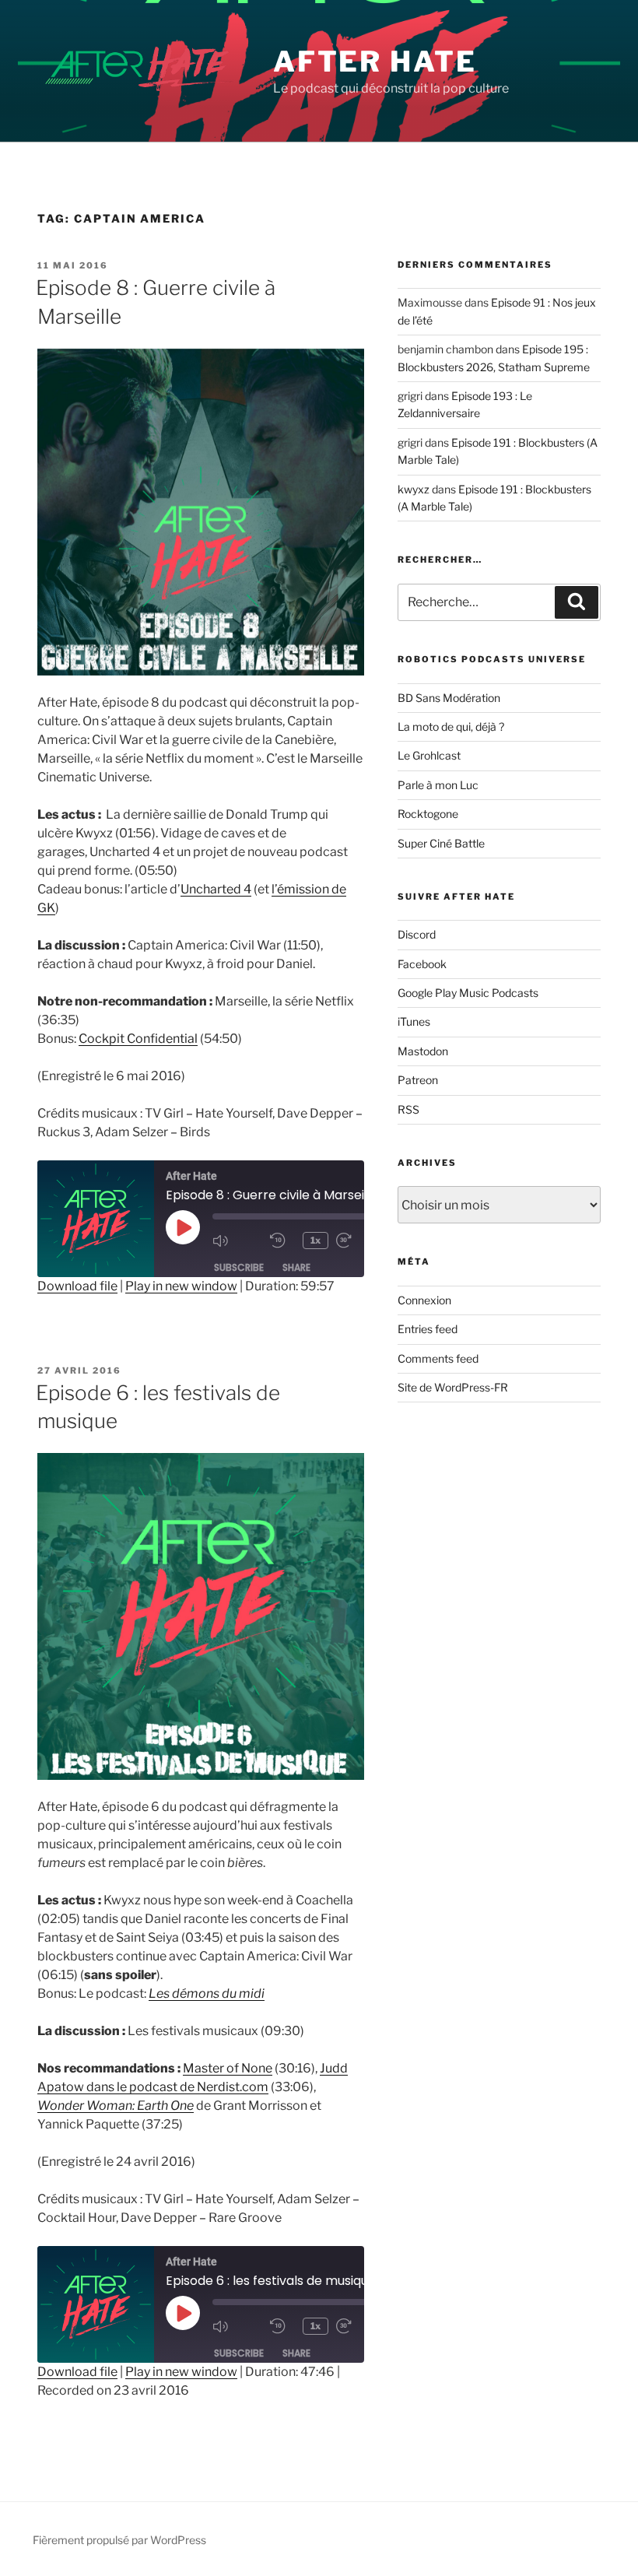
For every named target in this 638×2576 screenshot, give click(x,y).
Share (296, 1267)
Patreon (418, 1080)
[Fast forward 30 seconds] (361, 1241)
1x (315, 1240)
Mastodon (423, 1051)
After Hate (375, 61)
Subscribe (239, 1267)
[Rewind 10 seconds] (282, 1241)
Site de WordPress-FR (453, 1387)
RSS (408, 1109)
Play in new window (181, 1286)
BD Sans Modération (449, 698)
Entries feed (428, 1329)
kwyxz (414, 489)
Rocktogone (428, 814)
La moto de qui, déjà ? (451, 726)
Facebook (422, 964)
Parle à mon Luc (438, 785)
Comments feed (438, 1358)
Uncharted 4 (216, 889)
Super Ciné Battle (441, 843)
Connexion (424, 1300)
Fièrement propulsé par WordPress (119, 2540)
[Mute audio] (237, 1241)
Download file (77, 1286)
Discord (417, 934)
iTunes (414, 1021)
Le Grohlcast (429, 755)
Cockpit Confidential (138, 1039)
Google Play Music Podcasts (468, 993)
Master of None (228, 2068)
